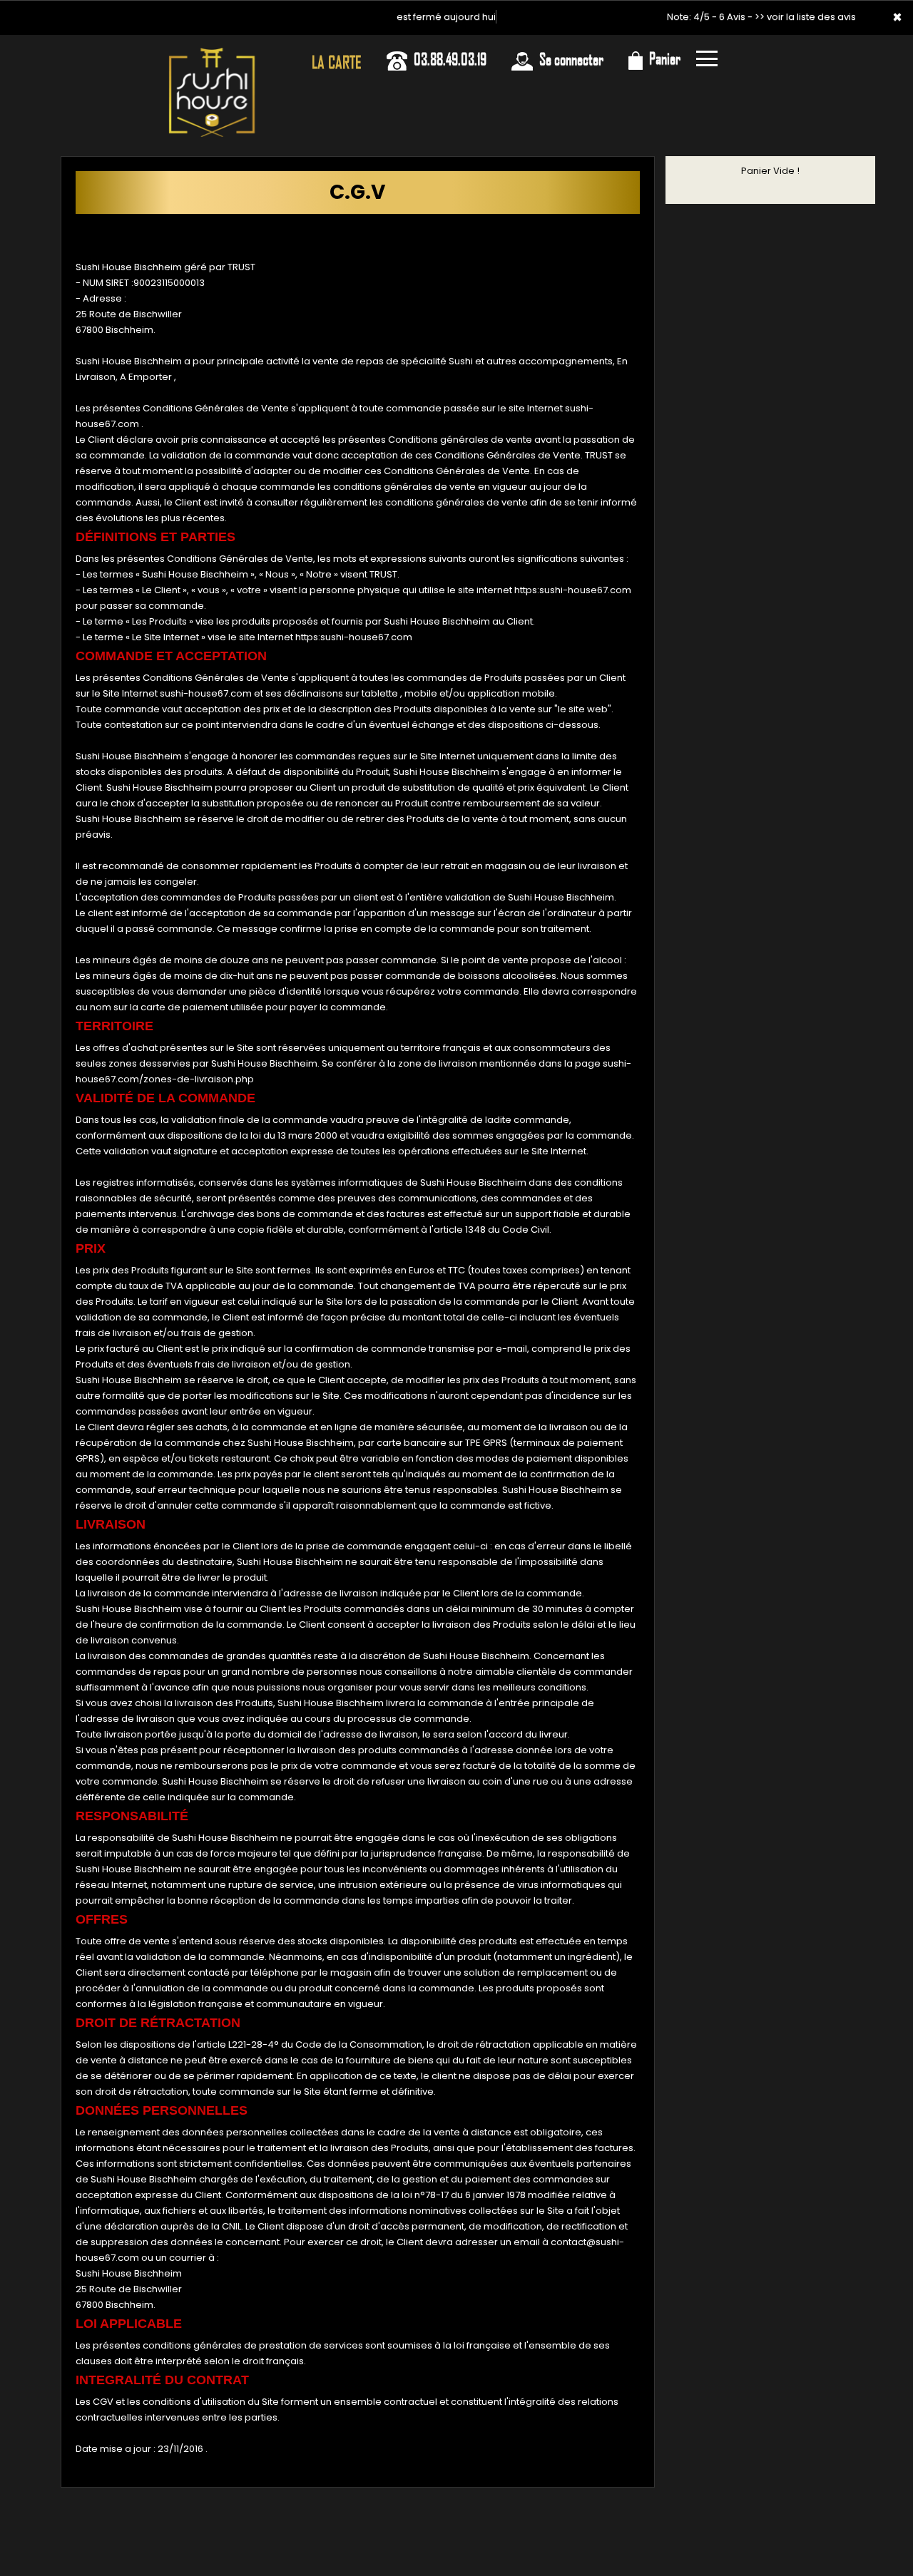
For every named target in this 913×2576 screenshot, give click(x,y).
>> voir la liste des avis (805, 17)
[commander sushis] (212, 55)
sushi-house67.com (206, 693)
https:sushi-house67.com (573, 590)
